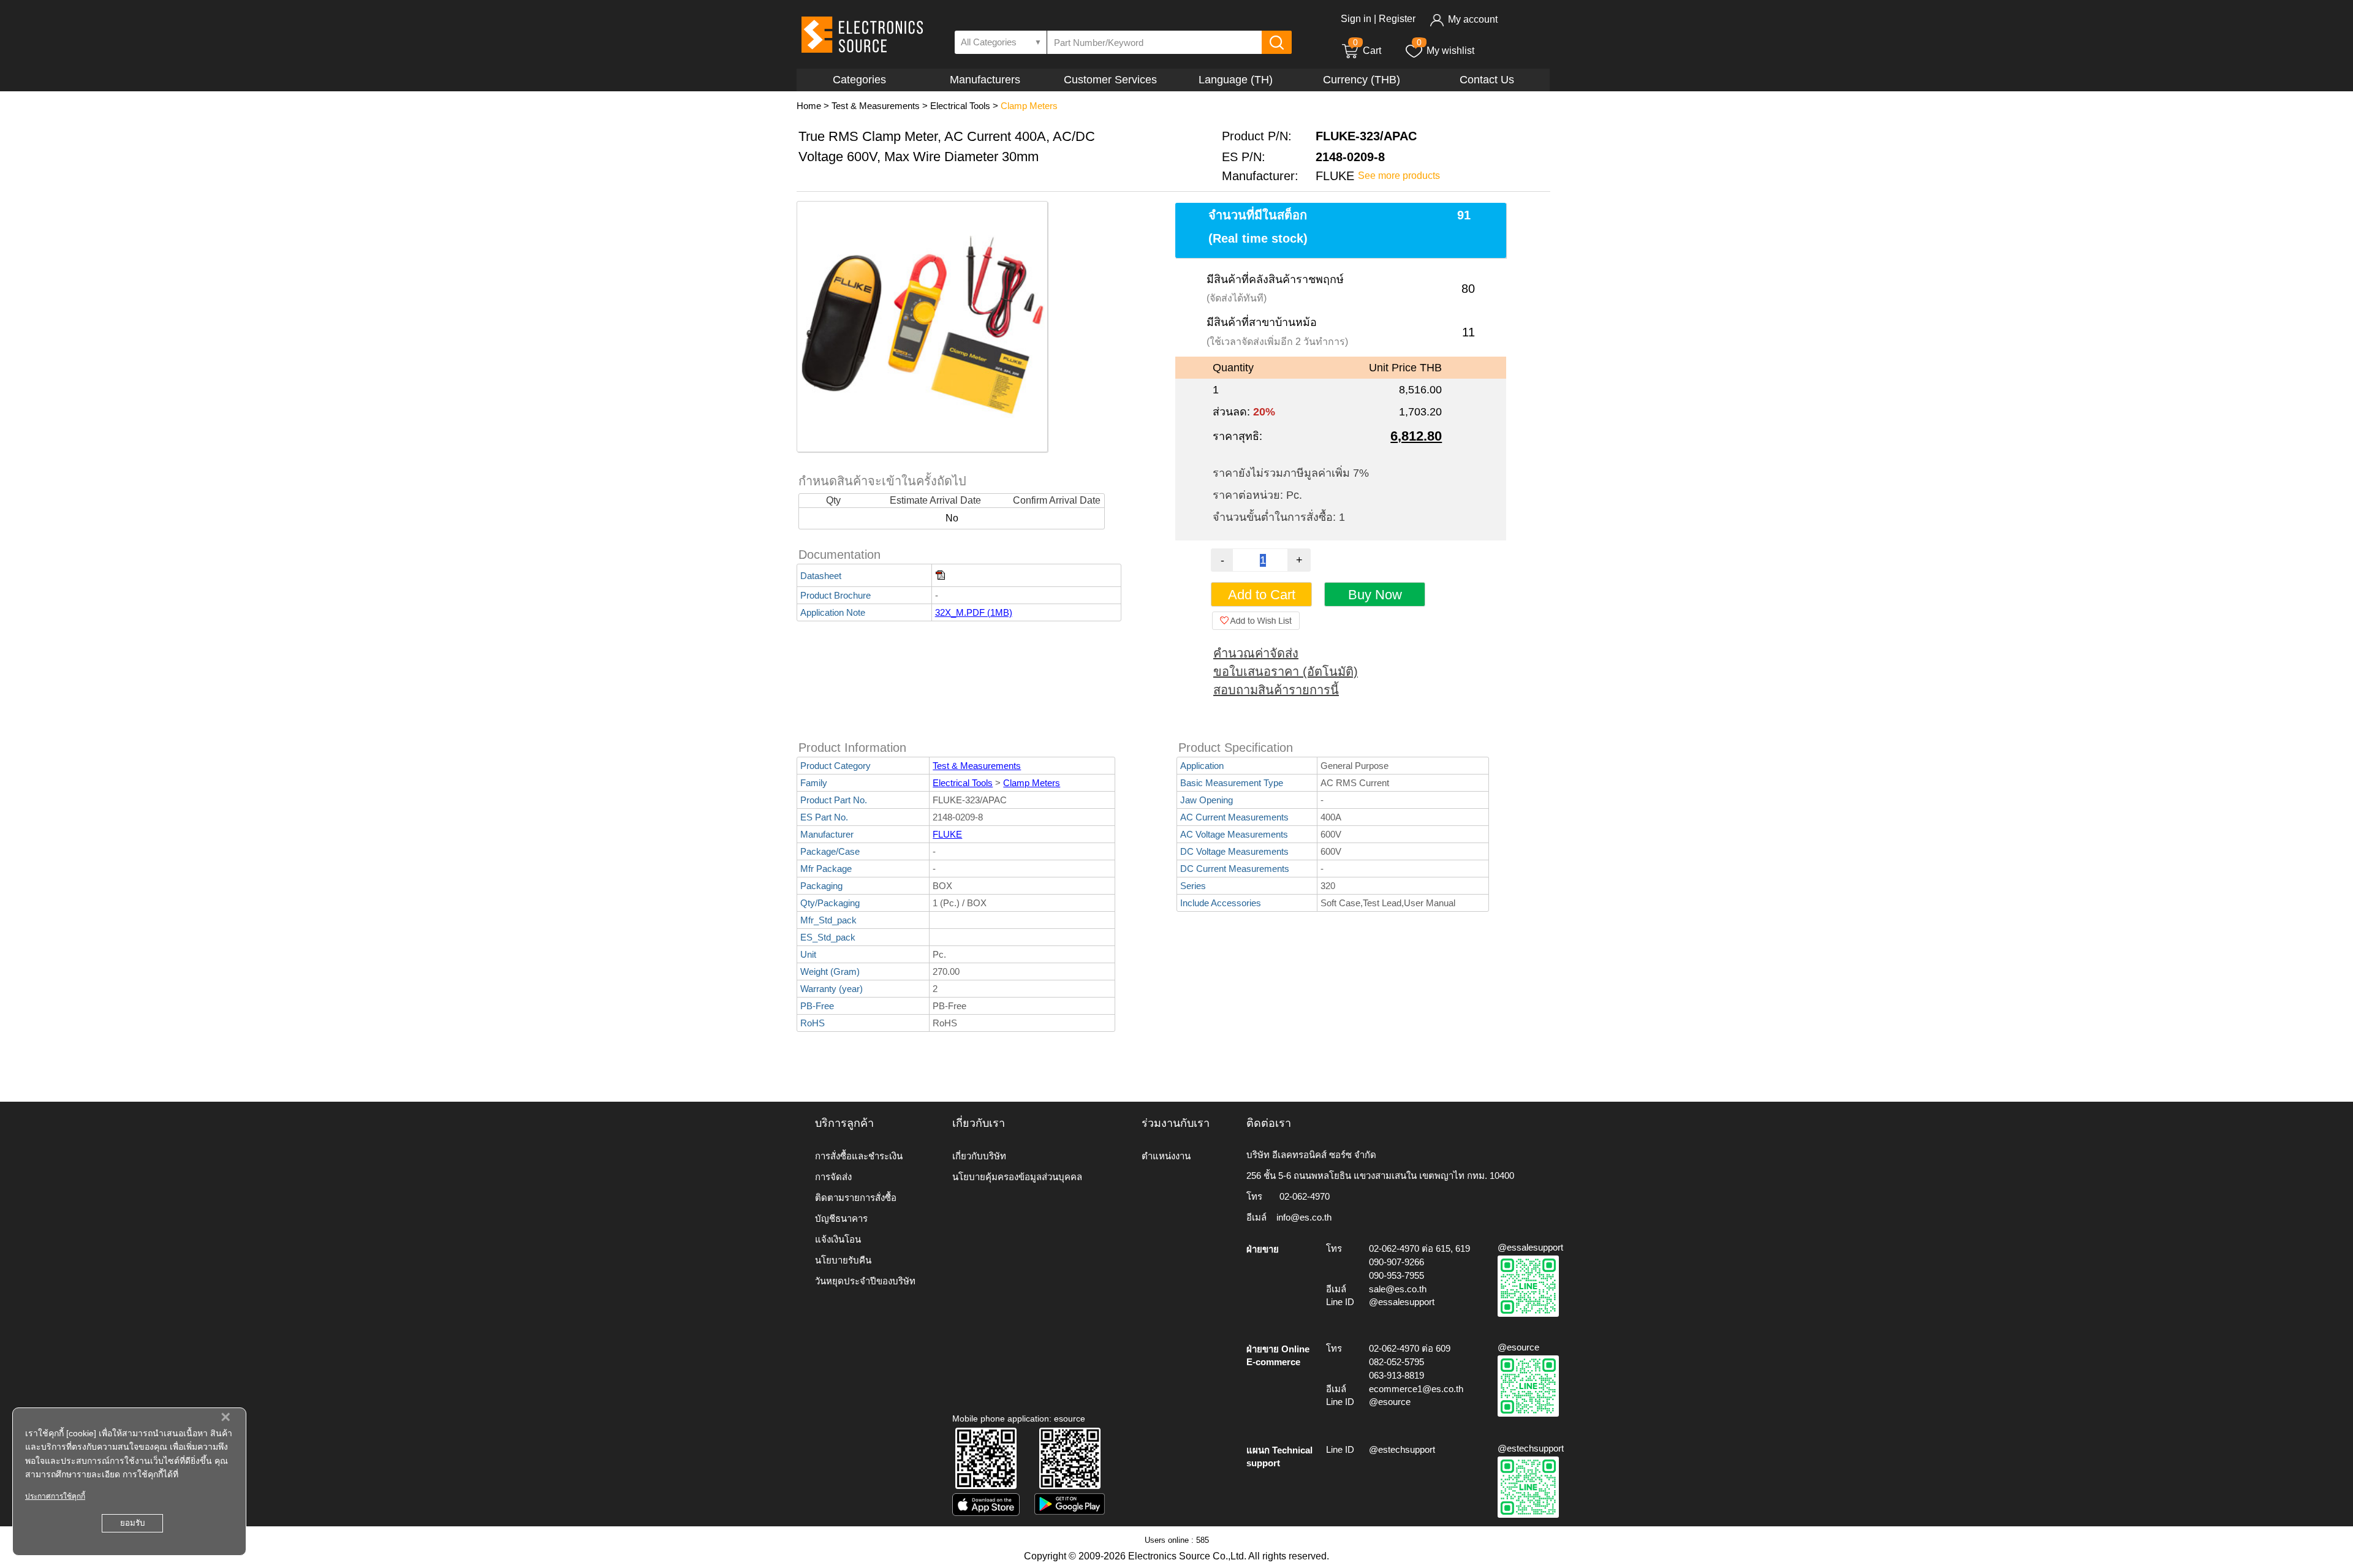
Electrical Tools (960, 106)
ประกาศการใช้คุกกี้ (55, 1496)
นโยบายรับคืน (843, 1260)
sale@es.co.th (1398, 1289)
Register (1397, 19)
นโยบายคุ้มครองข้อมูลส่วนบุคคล (1017, 1177)
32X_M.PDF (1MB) (974, 612)
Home (809, 106)
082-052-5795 (1396, 1362)
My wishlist (1450, 51)
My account (1473, 19)
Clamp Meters (1029, 106)
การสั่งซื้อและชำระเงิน (859, 1156)
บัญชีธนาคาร (841, 1218)
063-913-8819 (1396, 1375)
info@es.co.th (1304, 1217)
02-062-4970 (1305, 1196)
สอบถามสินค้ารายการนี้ (1276, 690)
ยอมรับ (132, 1523)
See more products (1399, 176)
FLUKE (947, 834)
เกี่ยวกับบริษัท (979, 1156)
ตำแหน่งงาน (1166, 1156)
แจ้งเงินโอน (838, 1239)
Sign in (1356, 19)
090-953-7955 (1396, 1275)
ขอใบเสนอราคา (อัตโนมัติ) (1286, 672)
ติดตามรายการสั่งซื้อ (856, 1198)
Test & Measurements (876, 106)
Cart (1367, 51)
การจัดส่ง (833, 1177)
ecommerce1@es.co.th (1416, 1389)
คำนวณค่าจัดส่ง (1256, 653)
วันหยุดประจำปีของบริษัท (865, 1281)
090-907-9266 (1396, 1262)
